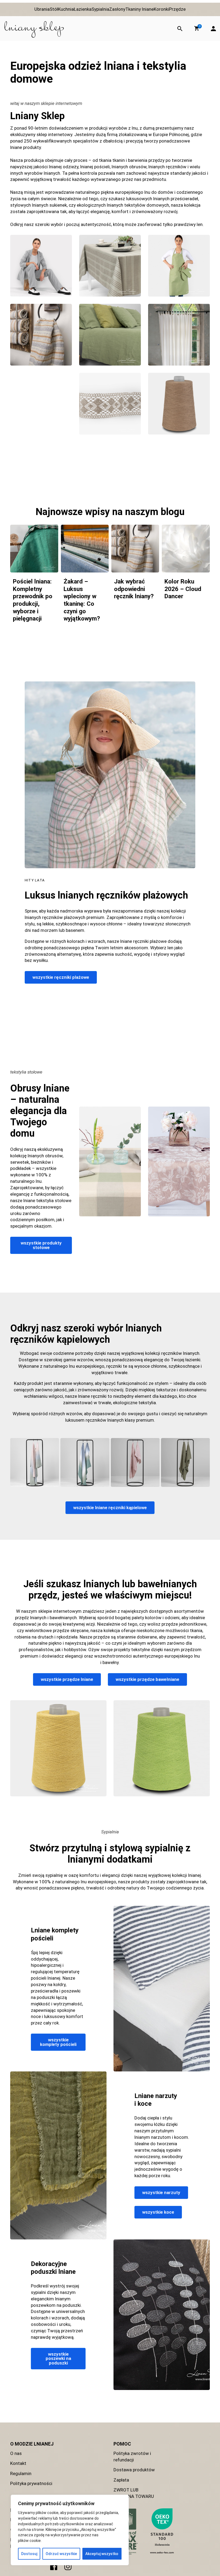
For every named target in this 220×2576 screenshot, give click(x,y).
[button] (197, 28)
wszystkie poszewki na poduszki (58, 2358)
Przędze (177, 9)
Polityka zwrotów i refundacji (132, 2457)
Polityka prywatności (31, 2483)
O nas (16, 2453)
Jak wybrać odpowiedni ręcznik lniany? (134, 589)
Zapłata (121, 2480)
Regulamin (21, 2473)
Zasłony (117, 9)
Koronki (161, 9)
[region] (70, 2530)
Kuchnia (66, 9)
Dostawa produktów (134, 2470)
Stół (54, 9)
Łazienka (83, 9)
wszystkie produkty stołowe (41, 1245)
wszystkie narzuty (161, 2192)
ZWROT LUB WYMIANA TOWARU (134, 2493)
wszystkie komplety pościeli (58, 2042)
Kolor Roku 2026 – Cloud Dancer (183, 589)
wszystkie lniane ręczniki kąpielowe (110, 1508)
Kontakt (18, 2463)
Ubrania (42, 9)
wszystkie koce (158, 2212)
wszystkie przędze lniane (67, 1679)
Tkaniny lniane (140, 9)
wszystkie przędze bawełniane (147, 1679)
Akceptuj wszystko (102, 2554)
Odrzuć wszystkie (61, 2554)
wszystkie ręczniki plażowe (61, 977)
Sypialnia (100, 9)
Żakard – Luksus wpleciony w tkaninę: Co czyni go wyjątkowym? (82, 600)
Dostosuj (29, 2554)
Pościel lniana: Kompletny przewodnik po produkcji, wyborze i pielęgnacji (33, 600)
